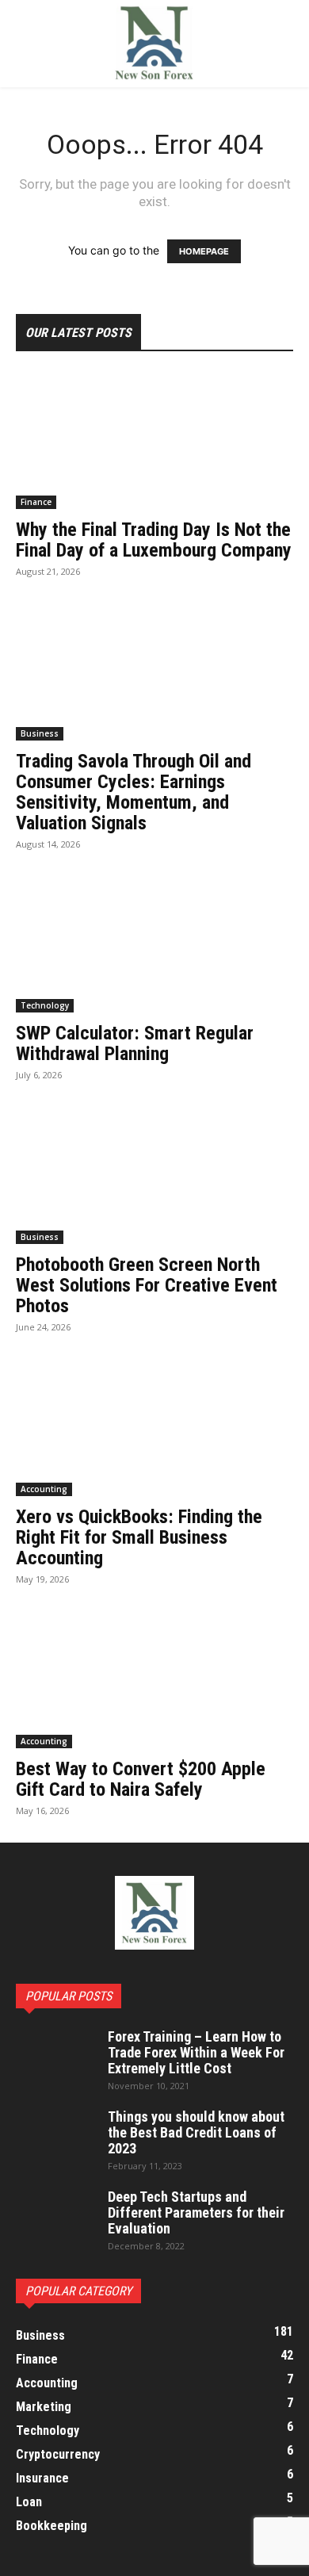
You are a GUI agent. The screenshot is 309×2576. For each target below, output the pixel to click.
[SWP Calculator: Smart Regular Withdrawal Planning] (154, 945)
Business (40, 733)
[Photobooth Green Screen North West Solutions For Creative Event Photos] (154, 1175)
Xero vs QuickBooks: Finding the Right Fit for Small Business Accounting (139, 1537)
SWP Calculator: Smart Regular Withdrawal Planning (135, 1043)
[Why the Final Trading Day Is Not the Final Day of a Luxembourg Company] (154, 440)
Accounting (44, 1489)
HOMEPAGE (204, 251)
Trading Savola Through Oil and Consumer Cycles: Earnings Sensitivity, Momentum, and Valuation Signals (134, 792)
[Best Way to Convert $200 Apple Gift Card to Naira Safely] (154, 1680)
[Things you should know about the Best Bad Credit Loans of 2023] (55, 2137)
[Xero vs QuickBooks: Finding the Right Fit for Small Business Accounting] (154, 1428)
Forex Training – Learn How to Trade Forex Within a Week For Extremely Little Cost (196, 2052)
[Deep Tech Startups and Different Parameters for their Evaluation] (55, 2217)
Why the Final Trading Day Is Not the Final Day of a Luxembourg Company (154, 540)
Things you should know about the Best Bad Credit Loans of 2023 (196, 2132)
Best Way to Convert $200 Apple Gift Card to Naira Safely (141, 1779)
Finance (36, 502)
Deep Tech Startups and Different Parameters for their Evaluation (196, 2212)
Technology (45, 1005)
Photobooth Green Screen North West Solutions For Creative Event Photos (147, 1285)
